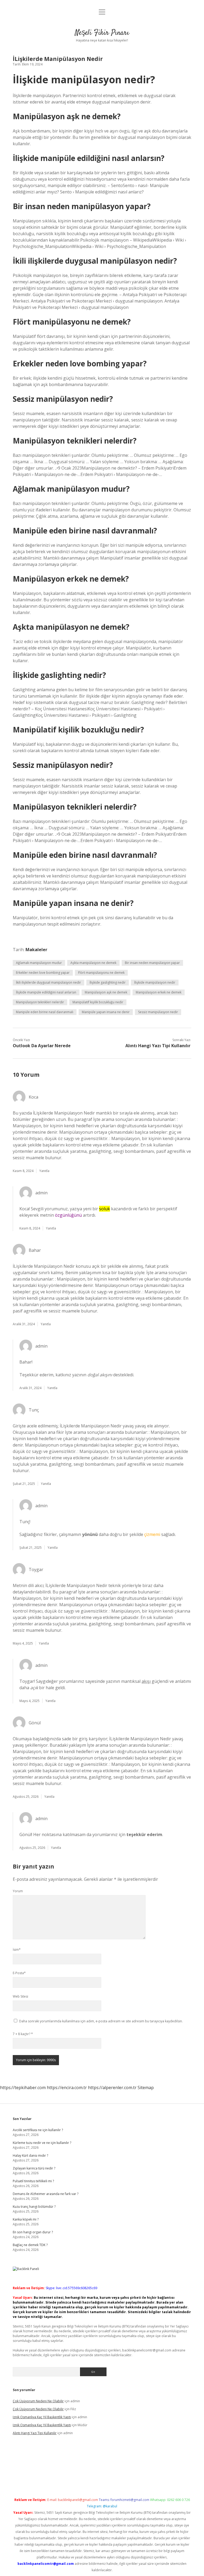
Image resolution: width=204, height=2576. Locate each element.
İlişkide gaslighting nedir (108, 982)
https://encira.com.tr (67, 2088)
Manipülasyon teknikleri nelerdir (40, 1002)
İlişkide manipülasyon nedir (155, 982)
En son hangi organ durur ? (33, 2232)
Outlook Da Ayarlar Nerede (42, 1046)
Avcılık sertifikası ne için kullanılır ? (38, 2130)
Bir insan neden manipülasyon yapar (152, 963)
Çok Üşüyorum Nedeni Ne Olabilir (38, 2401)
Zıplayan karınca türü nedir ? (34, 2168)
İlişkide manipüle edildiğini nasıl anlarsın (46, 992)
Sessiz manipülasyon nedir (158, 1012)
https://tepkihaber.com (23, 2088)
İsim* (17, 1950)
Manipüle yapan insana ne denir (106, 1012)
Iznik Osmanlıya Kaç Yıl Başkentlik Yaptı (42, 2417)
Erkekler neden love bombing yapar (43, 973)
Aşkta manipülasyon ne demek (93, 963)
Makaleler (36, 950)
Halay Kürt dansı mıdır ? (30, 2155)
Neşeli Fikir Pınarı (102, 33)
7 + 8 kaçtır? (23, 2034)
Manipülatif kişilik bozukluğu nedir (98, 1002)
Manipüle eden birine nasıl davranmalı (45, 1012)
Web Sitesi (20, 1996)
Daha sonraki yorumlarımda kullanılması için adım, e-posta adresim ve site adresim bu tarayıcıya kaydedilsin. (101, 2021)
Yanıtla (44, 1171)
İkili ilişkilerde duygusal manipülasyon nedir (48, 982)
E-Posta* (19, 1973)
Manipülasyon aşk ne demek (106, 992)
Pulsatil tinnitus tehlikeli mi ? (33, 2181)
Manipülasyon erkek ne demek (159, 992)
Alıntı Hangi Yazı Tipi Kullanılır (158, 1046)
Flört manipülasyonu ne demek (101, 973)
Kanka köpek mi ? (26, 2219)
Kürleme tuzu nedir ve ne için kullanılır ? (42, 2143)
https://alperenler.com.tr (112, 2088)
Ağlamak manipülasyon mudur (39, 963)
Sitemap (146, 2088)
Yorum (18, 1891)
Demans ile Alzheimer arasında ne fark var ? (46, 2194)
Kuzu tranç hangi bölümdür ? (34, 2207)
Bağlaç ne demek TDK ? (30, 2245)
